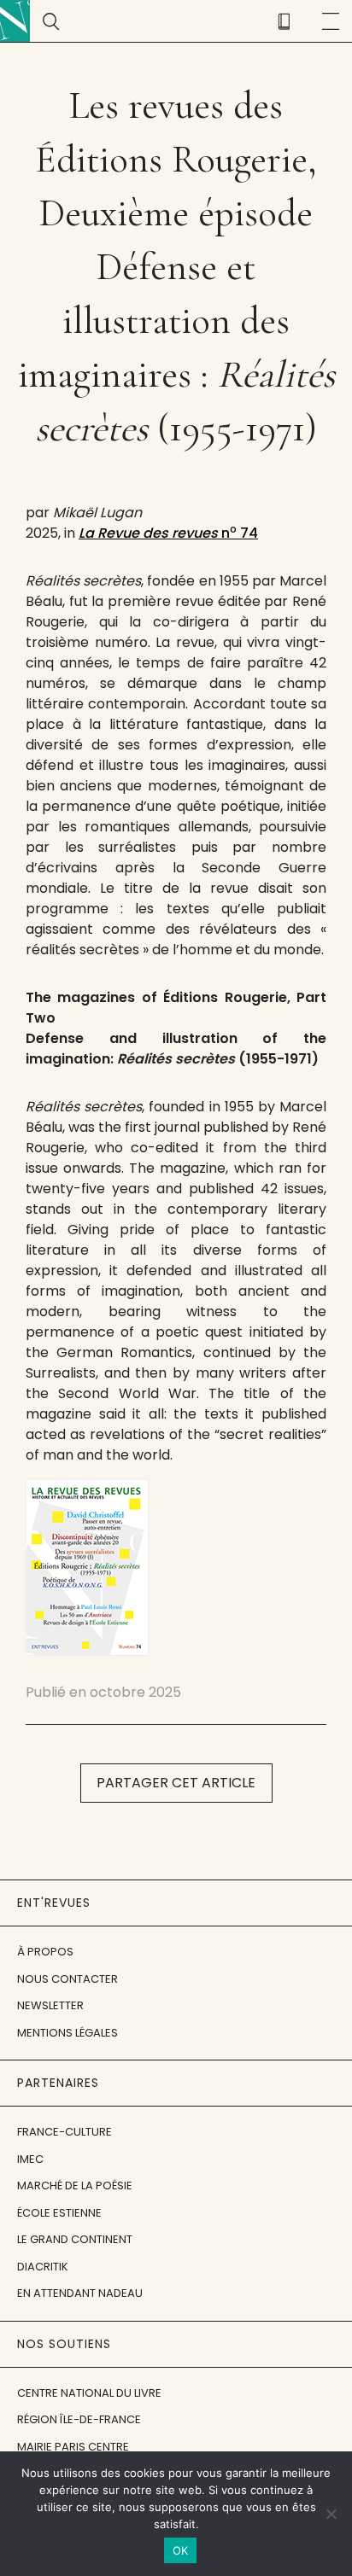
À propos (45, 1952)
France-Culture (65, 2132)
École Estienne (59, 2213)
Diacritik (43, 2267)
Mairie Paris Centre (73, 2447)
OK (181, 2550)
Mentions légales (67, 2033)
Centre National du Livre (89, 2393)
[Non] (331, 2514)
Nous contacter (67, 1979)
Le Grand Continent (75, 2239)
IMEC (30, 2159)
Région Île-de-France (79, 2419)
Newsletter (50, 2005)
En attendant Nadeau (80, 2293)
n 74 (168, 533)
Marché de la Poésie (75, 2186)
